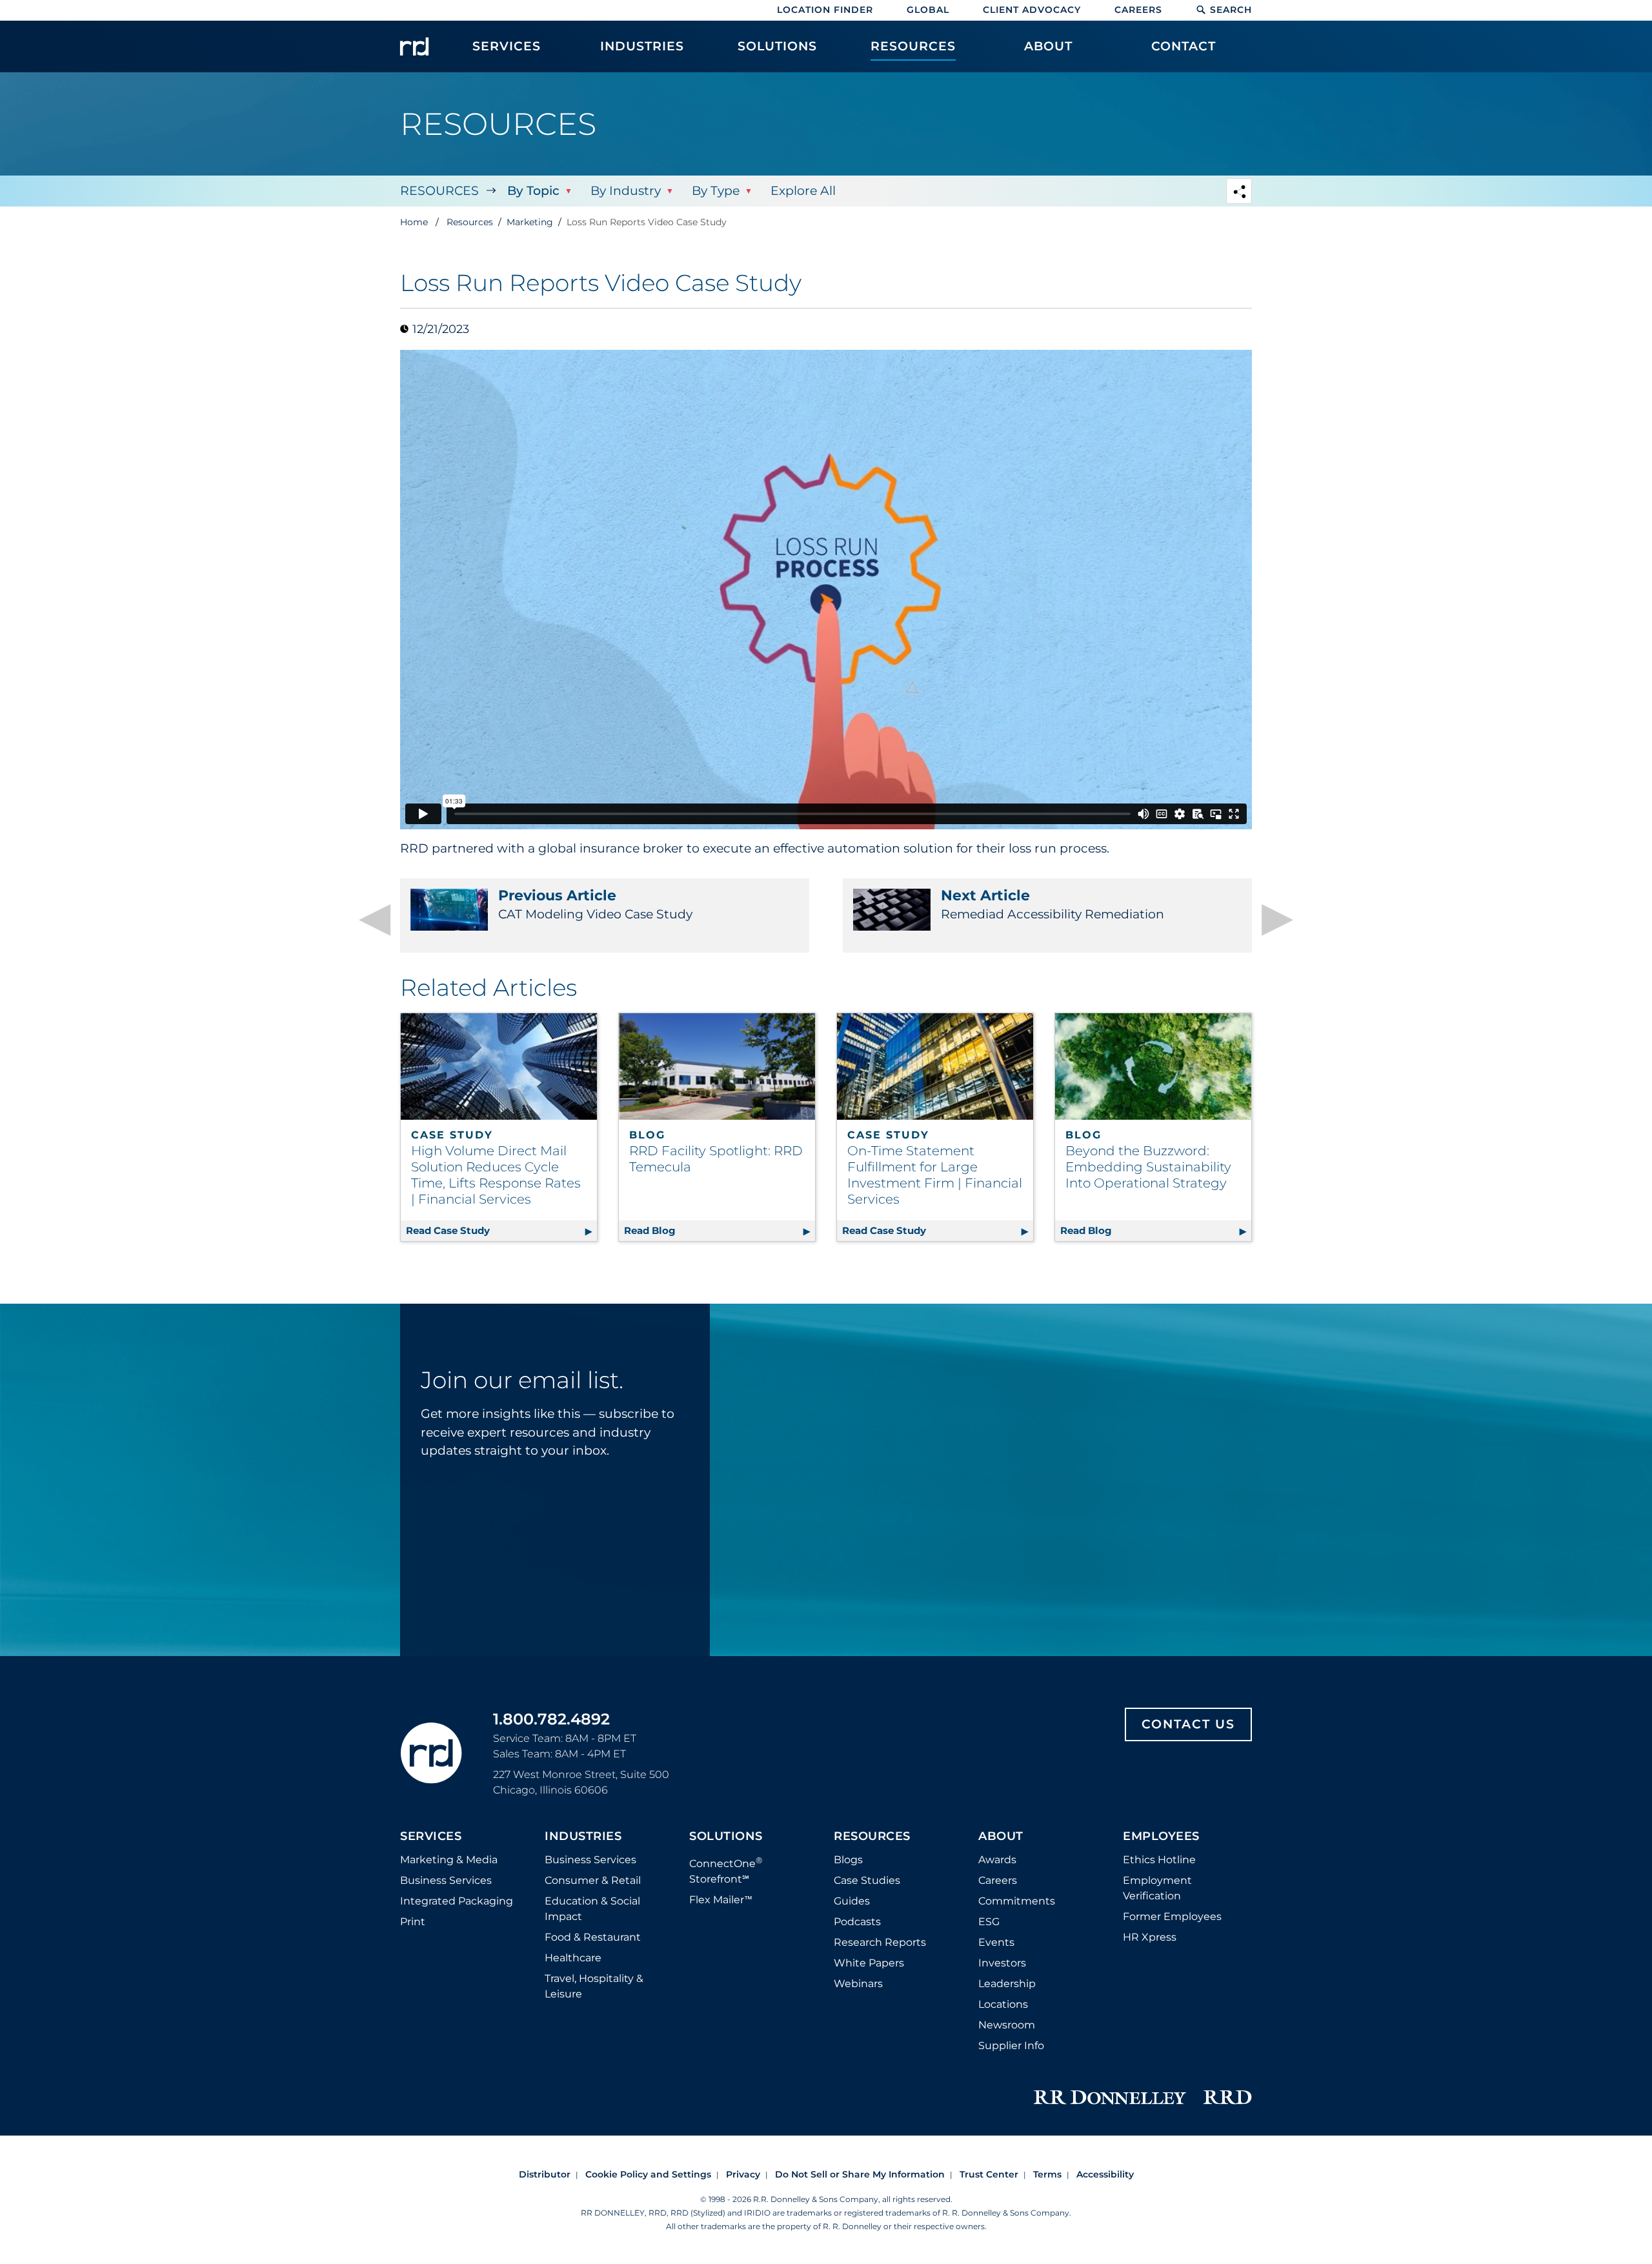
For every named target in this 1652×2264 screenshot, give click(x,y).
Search (1231, 10)
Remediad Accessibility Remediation (1053, 904)
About (1001, 1837)
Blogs (848, 1860)
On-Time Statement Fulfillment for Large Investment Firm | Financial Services (935, 1175)
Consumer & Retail (593, 1880)
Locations (1003, 2004)
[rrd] (414, 46)
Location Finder (825, 10)
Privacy (743, 2174)
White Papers (869, 1963)
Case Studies (867, 1880)
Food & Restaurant (593, 1937)
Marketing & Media (449, 1860)
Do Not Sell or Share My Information (860, 2174)
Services (431, 1837)
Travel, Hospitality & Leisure (594, 1986)
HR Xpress (1150, 1937)
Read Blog (720, 1230)
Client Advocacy (1032, 10)
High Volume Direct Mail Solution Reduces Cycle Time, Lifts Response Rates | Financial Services (496, 1175)
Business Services (446, 1880)
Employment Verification (1157, 1888)
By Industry (626, 191)
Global (928, 10)
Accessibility (1105, 2174)
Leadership (1007, 1984)
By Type (716, 191)
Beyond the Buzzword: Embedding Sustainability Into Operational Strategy (1148, 1167)
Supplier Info (1011, 2046)
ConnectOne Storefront (726, 1870)
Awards (997, 1860)
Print (413, 1922)
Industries (583, 1837)
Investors (1002, 1963)
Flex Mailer (721, 1900)
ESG (989, 1922)
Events (996, 1942)
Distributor (545, 2174)
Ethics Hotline (1159, 1860)
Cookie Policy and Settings (648, 2174)
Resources (439, 191)
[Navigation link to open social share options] (1239, 193)
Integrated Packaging (457, 1901)
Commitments (1017, 1901)
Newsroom (1007, 2025)
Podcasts (857, 1922)
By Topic (533, 191)
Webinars (858, 1984)
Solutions (726, 1837)
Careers (1138, 10)
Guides (852, 1901)
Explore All (803, 191)
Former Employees (1172, 1916)
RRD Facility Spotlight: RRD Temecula (716, 1159)
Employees (1161, 1837)
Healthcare (573, 1958)
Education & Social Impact (592, 1909)
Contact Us (1188, 1724)
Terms (1047, 2174)
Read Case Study (501, 1230)
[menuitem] (507, 53)
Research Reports (880, 1942)
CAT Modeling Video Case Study (595, 904)
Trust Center (989, 2174)
